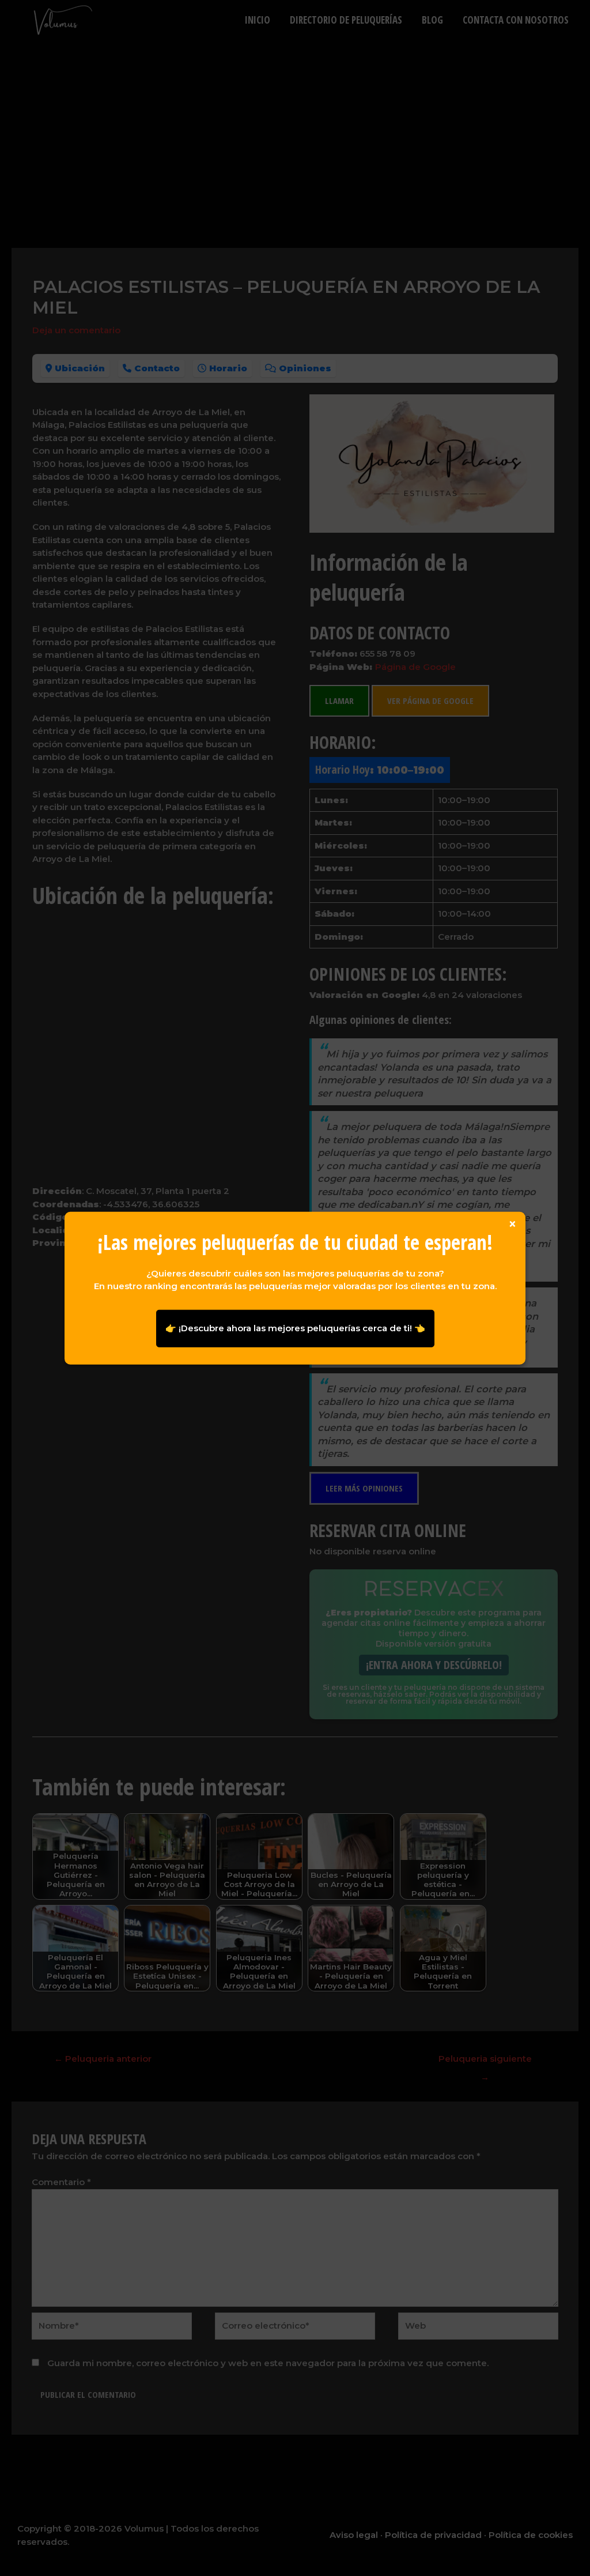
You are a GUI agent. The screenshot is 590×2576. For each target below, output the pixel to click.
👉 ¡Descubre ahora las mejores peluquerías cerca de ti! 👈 (295, 1328)
